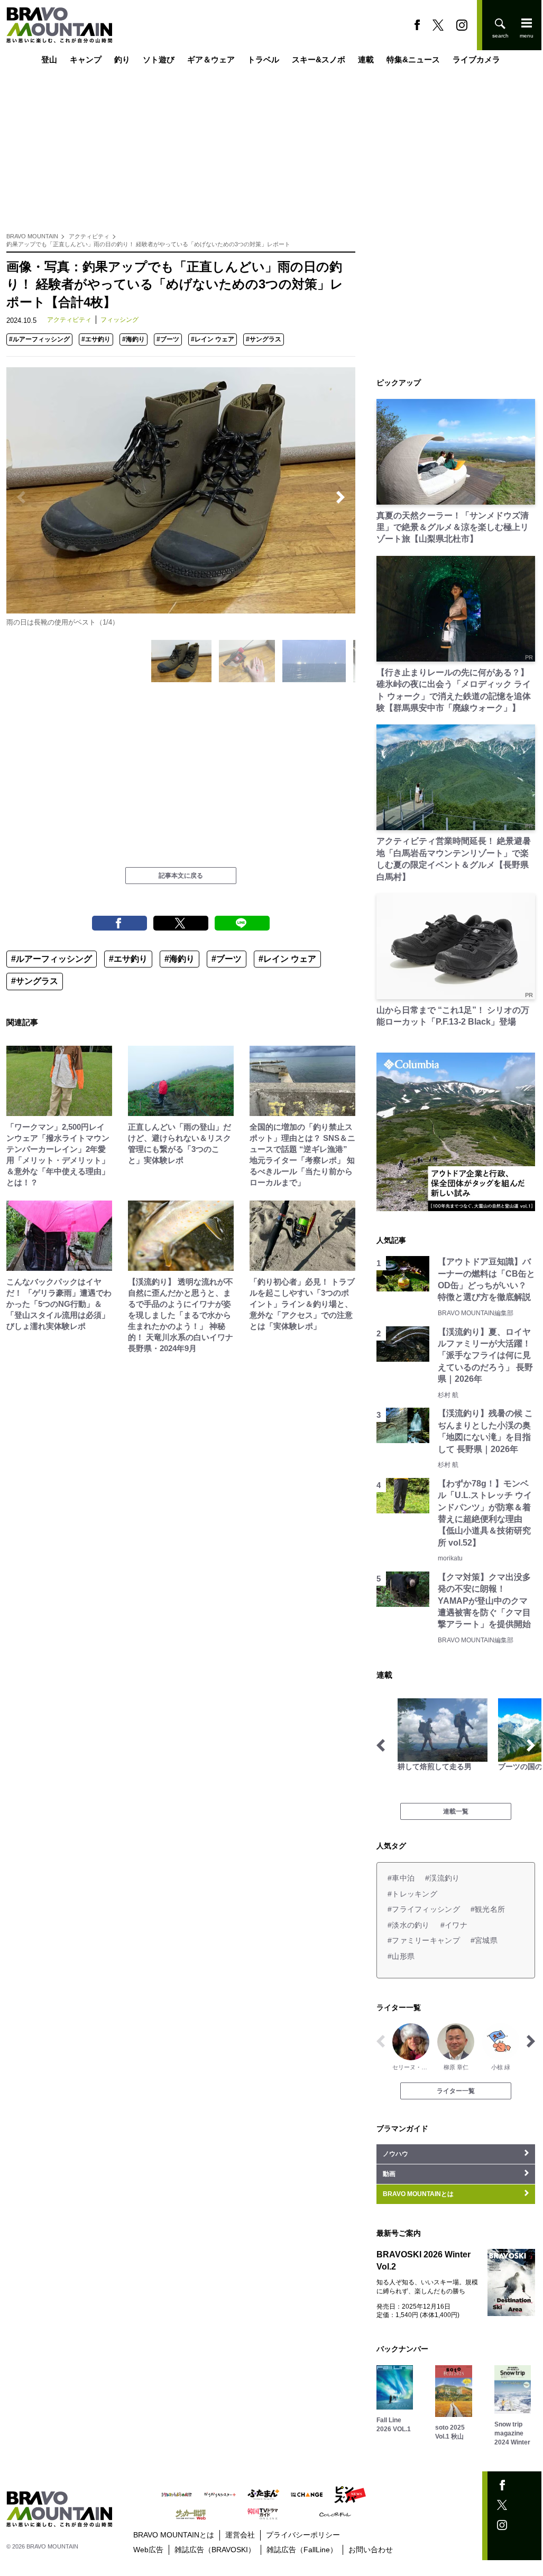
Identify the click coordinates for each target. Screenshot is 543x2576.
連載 (366, 59)
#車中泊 (401, 1878)
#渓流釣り (442, 1878)
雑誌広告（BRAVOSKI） (215, 2550)
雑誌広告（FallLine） (302, 2550)
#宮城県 (484, 1940)
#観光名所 (488, 1909)
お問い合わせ (371, 2550)
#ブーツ (168, 339)
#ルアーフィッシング (39, 339)
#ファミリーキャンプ (424, 1940)
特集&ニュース (413, 59)
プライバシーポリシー (303, 2535)
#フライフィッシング (424, 1909)
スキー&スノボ (319, 59)
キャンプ (86, 59)
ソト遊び (159, 59)
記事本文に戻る (181, 876)
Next (340, 497)
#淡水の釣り (409, 1925)
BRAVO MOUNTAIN (32, 236)
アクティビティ (89, 236)
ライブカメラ (476, 59)
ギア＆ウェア (211, 59)
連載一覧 (456, 1811)
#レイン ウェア (213, 339)
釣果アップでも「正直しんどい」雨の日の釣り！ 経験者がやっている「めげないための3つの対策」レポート (148, 244)
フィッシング (119, 320)
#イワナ (454, 1925)
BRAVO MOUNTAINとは (174, 2535)
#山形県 (401, 1956)
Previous (21, 497)
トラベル (263, 59)
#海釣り (134, 339)
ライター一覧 (456, 2091)
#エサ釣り (96, 339)
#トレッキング (412, 1894)
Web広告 (148, 2550)
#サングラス (264, 339)
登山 (49, 59)
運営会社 (240, 2535)
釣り (122, 59)
